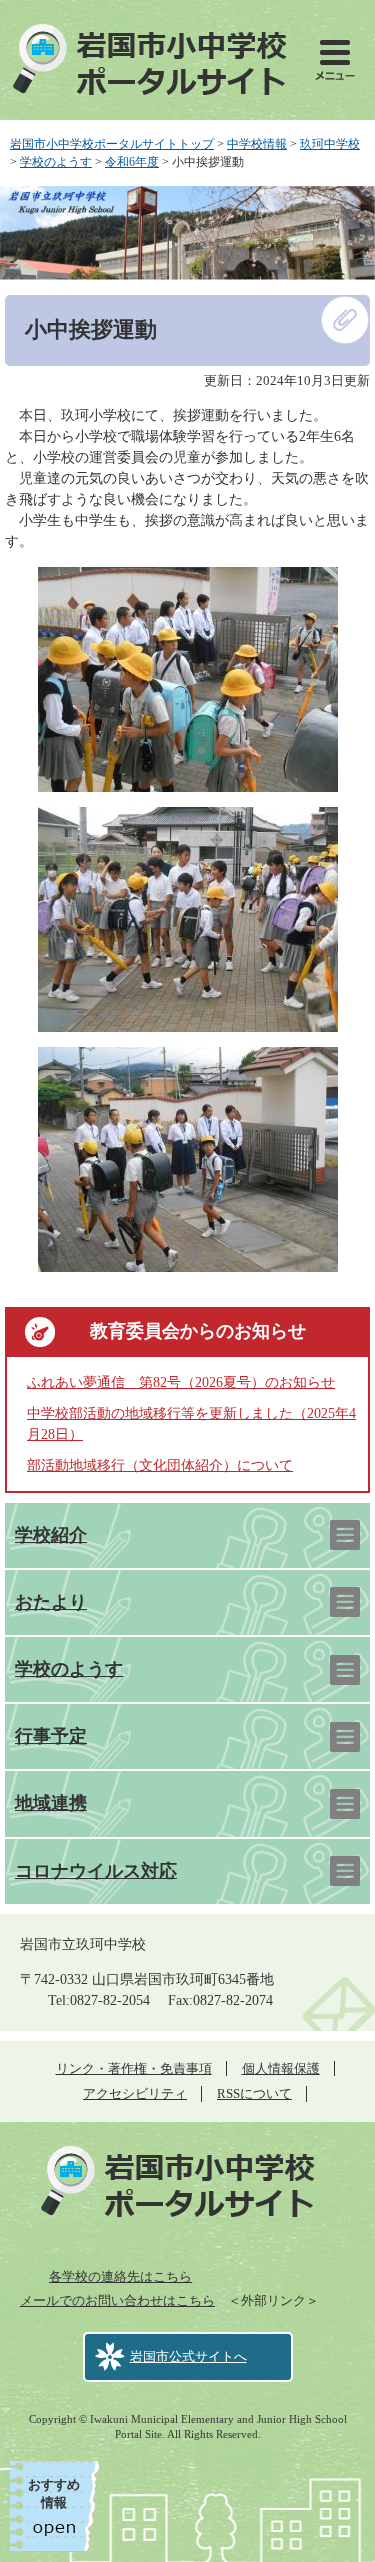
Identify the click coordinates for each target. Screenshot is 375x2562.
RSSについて (254, 2093)
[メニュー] (335, 60)
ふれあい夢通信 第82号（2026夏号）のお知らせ (181, 1382)
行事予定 (51, 1736)
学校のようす (56, 162)
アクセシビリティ (135, 2093)
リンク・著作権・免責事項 (134, 2068)
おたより (51, 1602)
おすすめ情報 (54, 2493)
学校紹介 (51, 1535)
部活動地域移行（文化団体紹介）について (160, 1465)
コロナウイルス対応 (96, 1871)
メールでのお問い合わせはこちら (117, 2300)
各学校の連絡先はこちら (120, 2276)
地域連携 (51, 1803)
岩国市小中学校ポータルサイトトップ (112, 144)
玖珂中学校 (330, 144)
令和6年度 (132, 162)
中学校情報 (257, 144)
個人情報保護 (281, 2068)
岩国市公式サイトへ (188, 2356)
